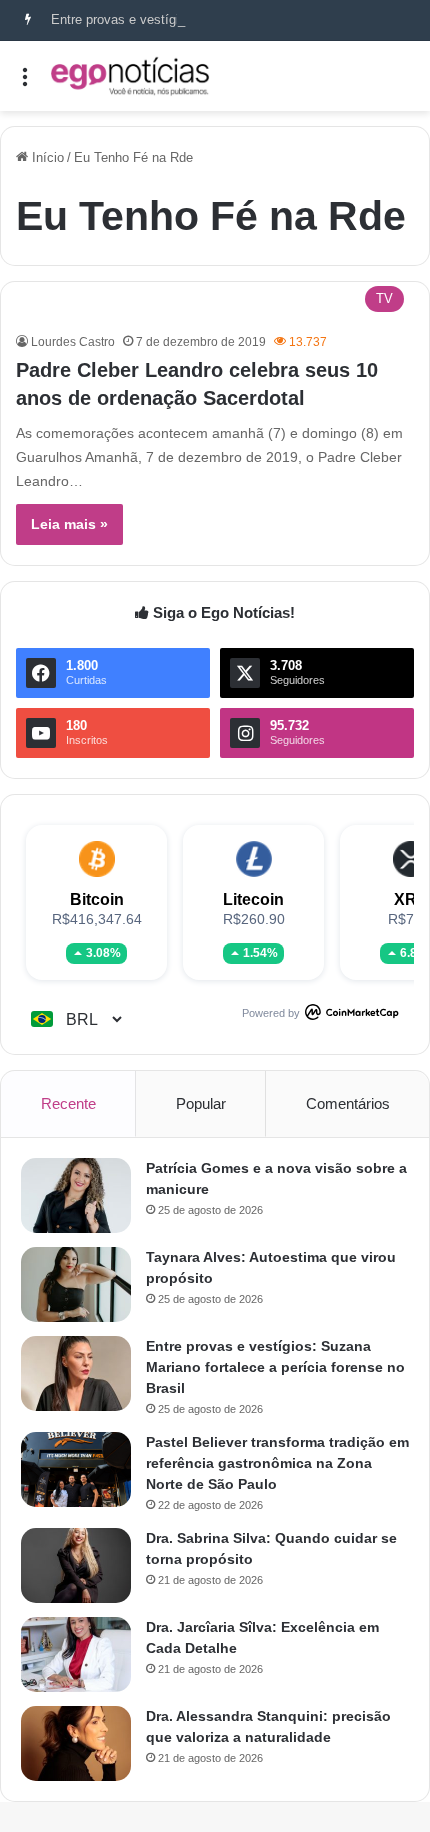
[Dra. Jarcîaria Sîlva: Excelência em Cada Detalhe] (76, 1654)
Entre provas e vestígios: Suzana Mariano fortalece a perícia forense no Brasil (275, 1367)
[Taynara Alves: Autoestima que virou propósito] (76, 1284)
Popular (201, 1103)
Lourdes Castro (73, 342)
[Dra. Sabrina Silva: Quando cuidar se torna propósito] (76, 1565)
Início (46, 157)
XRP (411, 899)
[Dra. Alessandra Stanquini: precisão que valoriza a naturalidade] (76, 1743)
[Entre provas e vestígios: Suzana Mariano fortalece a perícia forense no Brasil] (76, 1373)
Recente (68, 1103)
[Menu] (25, 83)
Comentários (348, 1103)
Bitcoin (97, 899)
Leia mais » (69, 524)
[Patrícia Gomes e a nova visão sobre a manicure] (76, 1195)
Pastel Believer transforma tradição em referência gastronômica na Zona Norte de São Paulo (277, 1463)
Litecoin (253, 899)
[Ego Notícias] (130, 76)
